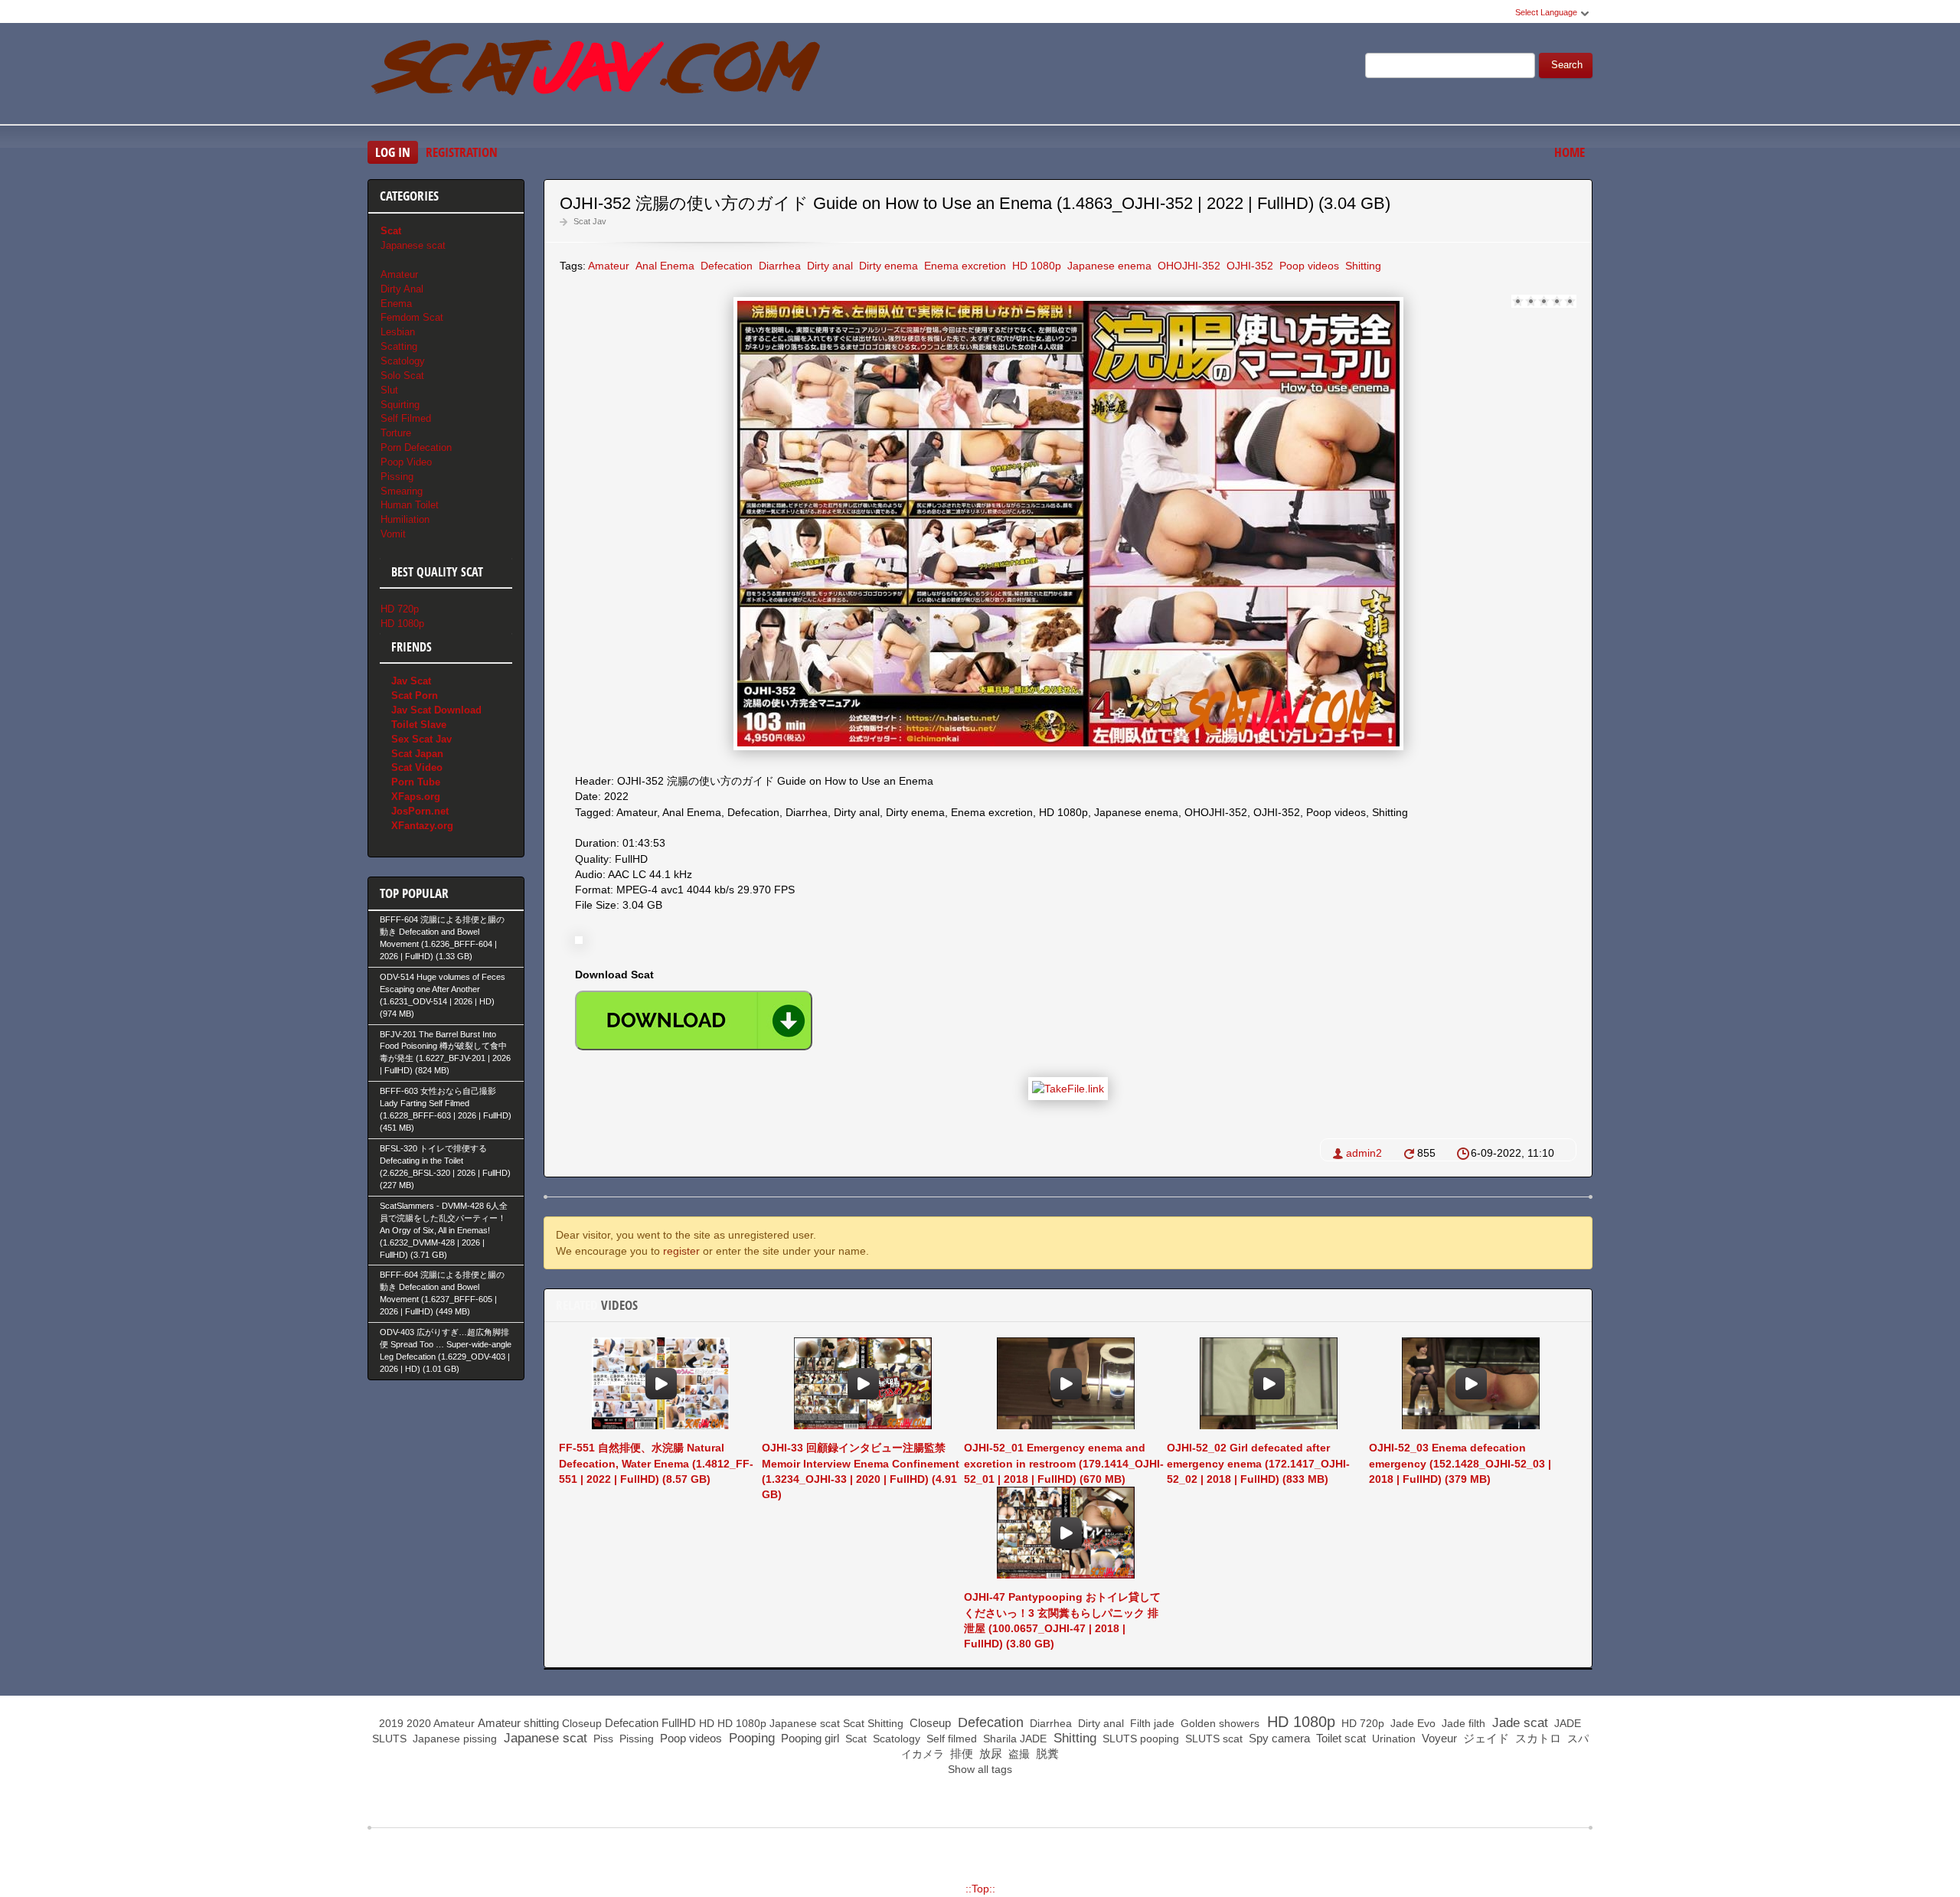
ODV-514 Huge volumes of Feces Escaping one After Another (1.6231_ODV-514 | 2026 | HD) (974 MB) (443, 995)
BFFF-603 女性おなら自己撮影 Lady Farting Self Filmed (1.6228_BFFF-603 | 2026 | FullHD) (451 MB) (446, 1109)
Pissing (397, 477)
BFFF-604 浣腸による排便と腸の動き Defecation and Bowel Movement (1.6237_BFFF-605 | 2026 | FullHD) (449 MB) (442, 1293)
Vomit (393, 534)
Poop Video (406, 462)
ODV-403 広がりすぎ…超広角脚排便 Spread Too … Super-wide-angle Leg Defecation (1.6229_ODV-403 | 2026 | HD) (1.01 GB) (446, 1350)
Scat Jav (590, 221)
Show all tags (980, 1769)
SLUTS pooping (1139, 1739)
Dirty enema (887, 266)
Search (1567, 65)
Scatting (399, 346)
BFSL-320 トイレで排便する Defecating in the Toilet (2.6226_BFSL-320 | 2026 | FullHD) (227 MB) (445, 1167)
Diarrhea (778, 266)
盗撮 (1018, 1754)
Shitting (1362, 266)
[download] (694, 1020)
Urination (1392, 1739)
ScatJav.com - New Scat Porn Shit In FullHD (597, 76)
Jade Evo (1411, 1723)
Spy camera (1278, 1738)
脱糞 (1046, 1753)
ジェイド (1485, 1738)
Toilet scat (1339, 1738)
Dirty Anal (402, 289)
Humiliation (405, 519)
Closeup (582, 1723)
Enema (396, 304)
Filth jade (1151, 1723)
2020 (419, 1723)
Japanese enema (1108, 266)
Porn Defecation (416, 447)
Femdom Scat (412, 317)
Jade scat (1518, 1723)
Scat (854, 1723)
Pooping (750, 1738)
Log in (393, 152)
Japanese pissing (453, 1739)
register (681, 1251)
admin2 (1364, 1153)
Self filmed (950, 1739)
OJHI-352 (1248, 266)
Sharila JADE (1013, 1739)
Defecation (725, 266)
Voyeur (1438, 1738)
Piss (602, 1739)
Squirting (400, 405)
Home (1570, 152)
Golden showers (1218, 1723)
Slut (389, 390)
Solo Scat (402, 375)
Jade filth (1462, 1723)
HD (707, 1723)
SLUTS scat (1212, 1739)
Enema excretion (964, 266)
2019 (391, 1723)
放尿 (989, 1753)
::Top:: (980, 1889)
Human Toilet (410, 505)
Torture (396, 433)
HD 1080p (1035, 266)
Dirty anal (828, 266)
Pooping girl (808, 1738)
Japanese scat (413, 245)
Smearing (402, 491)
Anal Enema (663, 266)
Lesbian (398, 332)
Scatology (403, 361)
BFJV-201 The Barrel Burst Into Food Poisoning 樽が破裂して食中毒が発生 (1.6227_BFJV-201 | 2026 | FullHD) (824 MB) (445, 1053)
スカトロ (1537, 1738)
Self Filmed (406, 418)
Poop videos (1308, 266)
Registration (462, 152)
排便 (960, 1753)
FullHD (679, 1723)
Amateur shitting (518, 1723)
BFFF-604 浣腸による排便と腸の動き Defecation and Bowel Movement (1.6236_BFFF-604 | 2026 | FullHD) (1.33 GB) (442, 938)
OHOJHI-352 (1187, 266)
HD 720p (400, 609)
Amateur (609, 266)
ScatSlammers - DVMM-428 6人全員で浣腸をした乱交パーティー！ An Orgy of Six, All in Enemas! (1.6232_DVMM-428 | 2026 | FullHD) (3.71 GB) (444, 1230)
